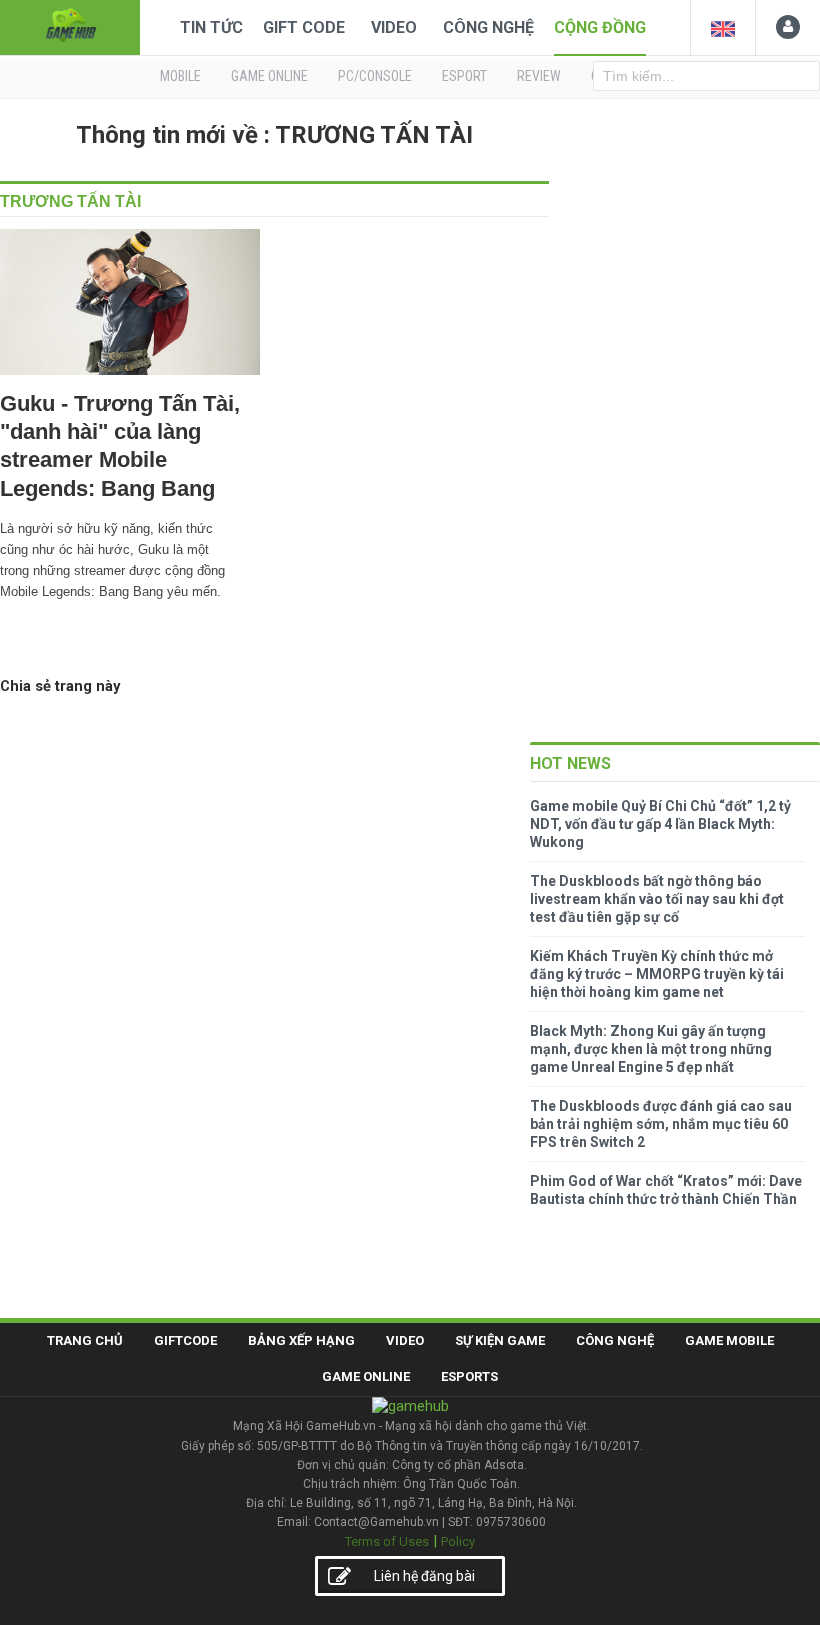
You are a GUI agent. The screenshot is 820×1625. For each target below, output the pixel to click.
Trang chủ (85, 1340)
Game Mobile (729, 1340)
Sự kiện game (500, 1340)
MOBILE (180, 76)
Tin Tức (211, 27)
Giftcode (185, 1340)
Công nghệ (488, 27)
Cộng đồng (600, 27)
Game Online (366, 1376)
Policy (458, 1541)
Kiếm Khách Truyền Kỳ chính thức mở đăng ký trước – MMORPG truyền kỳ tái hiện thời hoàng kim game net (657, 974)
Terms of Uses (387, 1541)
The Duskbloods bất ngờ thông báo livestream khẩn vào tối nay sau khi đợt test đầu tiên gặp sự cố (657, 899)
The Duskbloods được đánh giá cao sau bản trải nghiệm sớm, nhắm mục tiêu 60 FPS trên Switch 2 (661, 1124)
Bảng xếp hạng (301, 1340)
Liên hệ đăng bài (424, 1576)
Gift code (304, 27)
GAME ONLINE (269, 76)
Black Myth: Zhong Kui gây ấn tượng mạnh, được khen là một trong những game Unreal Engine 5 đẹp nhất (651, 1049)
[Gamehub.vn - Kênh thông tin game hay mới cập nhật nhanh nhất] (70, 25)
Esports (469, 1376)
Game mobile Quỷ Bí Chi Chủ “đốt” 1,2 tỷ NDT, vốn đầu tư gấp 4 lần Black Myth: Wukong (660, 824)
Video (394, 27)
